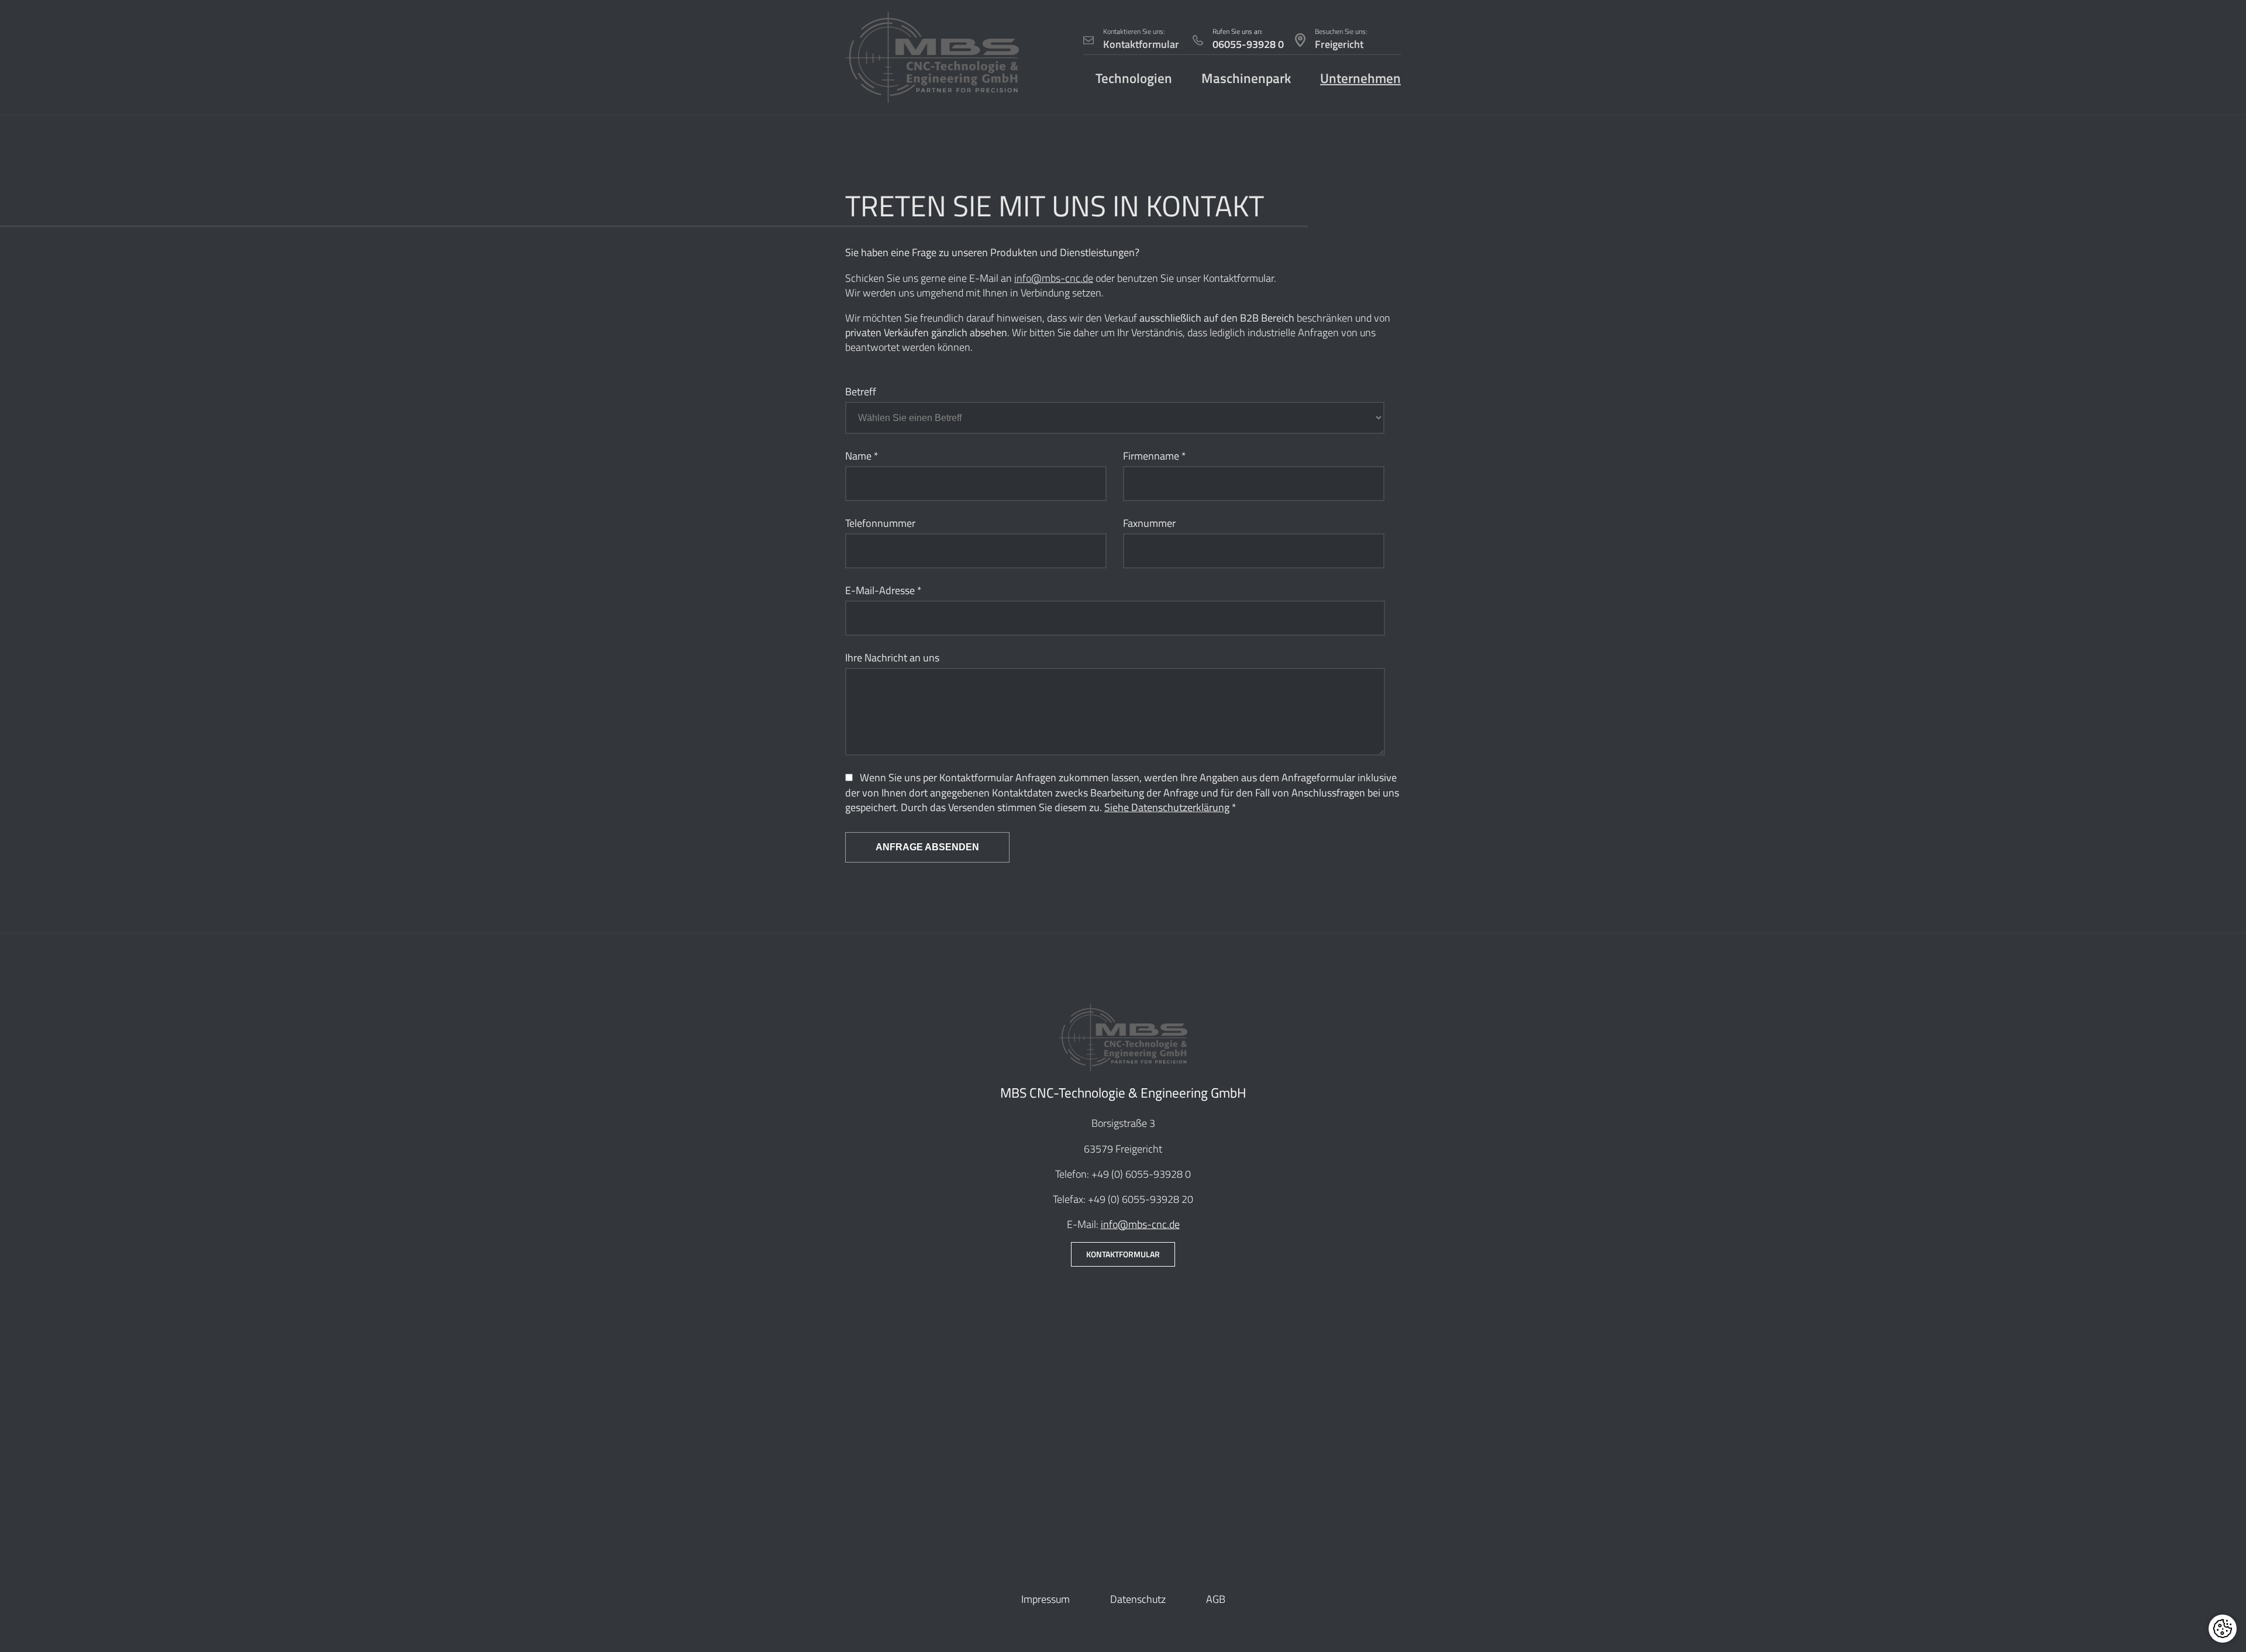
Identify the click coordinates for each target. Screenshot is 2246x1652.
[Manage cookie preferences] (2223, 1629)
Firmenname (1155, 456)
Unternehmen (1360, 78)
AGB (1216, 1599)
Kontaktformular (1123, 1254)
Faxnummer (1149, 523)
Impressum (1046, 1599)
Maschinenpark (1246, 78)
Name (862, 456)
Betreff (861, 392)
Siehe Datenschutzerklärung (1167, 807)
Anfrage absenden (927, 847)
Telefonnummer (880, 523)
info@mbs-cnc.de (1054, 278)
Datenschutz (1138, 1599)
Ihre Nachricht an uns (892, 658)
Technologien (1134, 78)
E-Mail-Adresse (883, 590)
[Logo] (932, 57)
